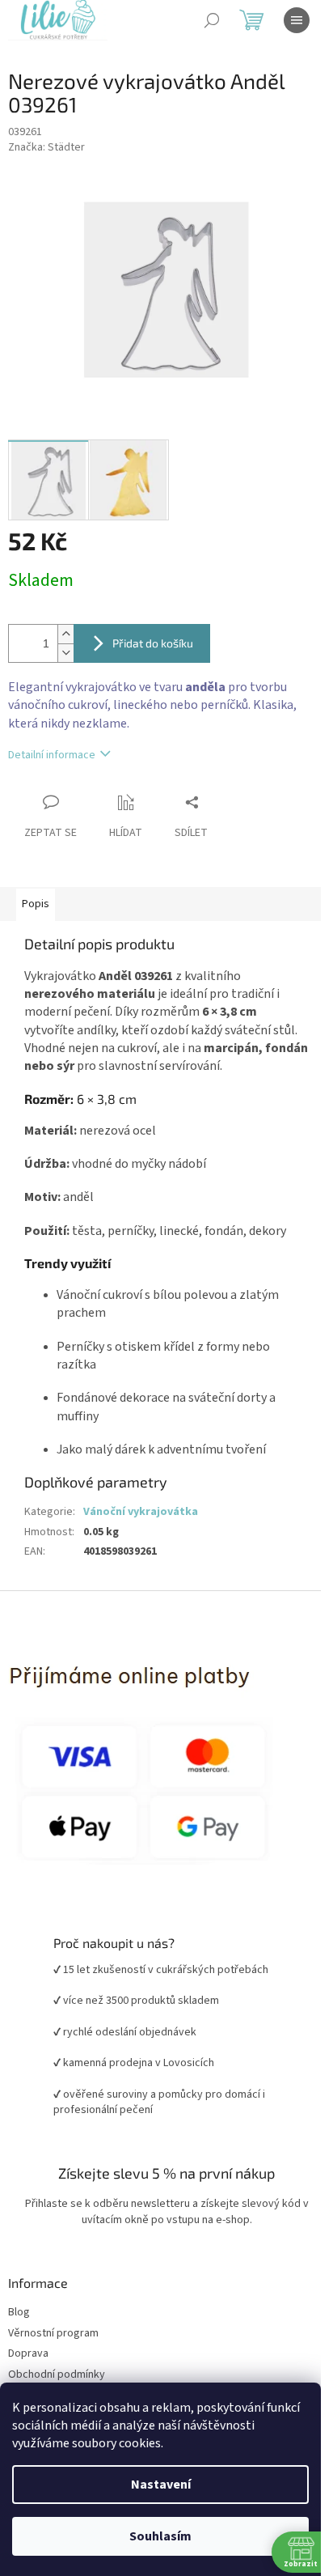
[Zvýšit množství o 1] (65, 634)
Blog (19, 2313)
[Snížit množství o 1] (65, 653)
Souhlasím (160, 2536)
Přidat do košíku (153, 643)
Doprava (28, 2354)
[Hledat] (212, 20)
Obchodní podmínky (57, 2375)
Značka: (46, 147)
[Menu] (297, 20)
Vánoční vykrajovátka (141, 1512)
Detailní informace (52, 755)
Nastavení (161, 2485)
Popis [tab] (36, 904)
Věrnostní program (53, 2334)
